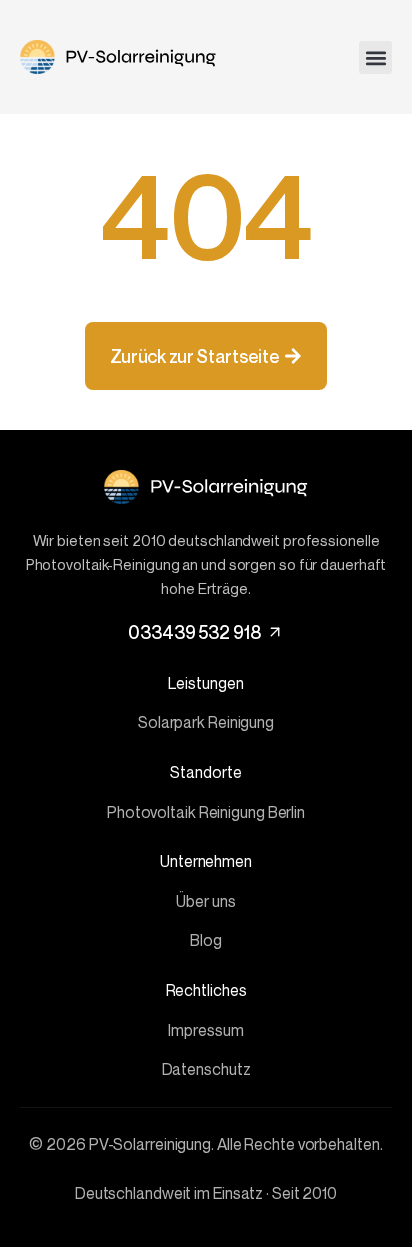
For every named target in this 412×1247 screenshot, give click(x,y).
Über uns (205, 901)
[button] (375, 57)
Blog (206, 940)
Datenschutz (206, 1069)
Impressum (205, 1030)
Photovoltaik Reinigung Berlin (206, 812)
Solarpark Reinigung (206, 722)
